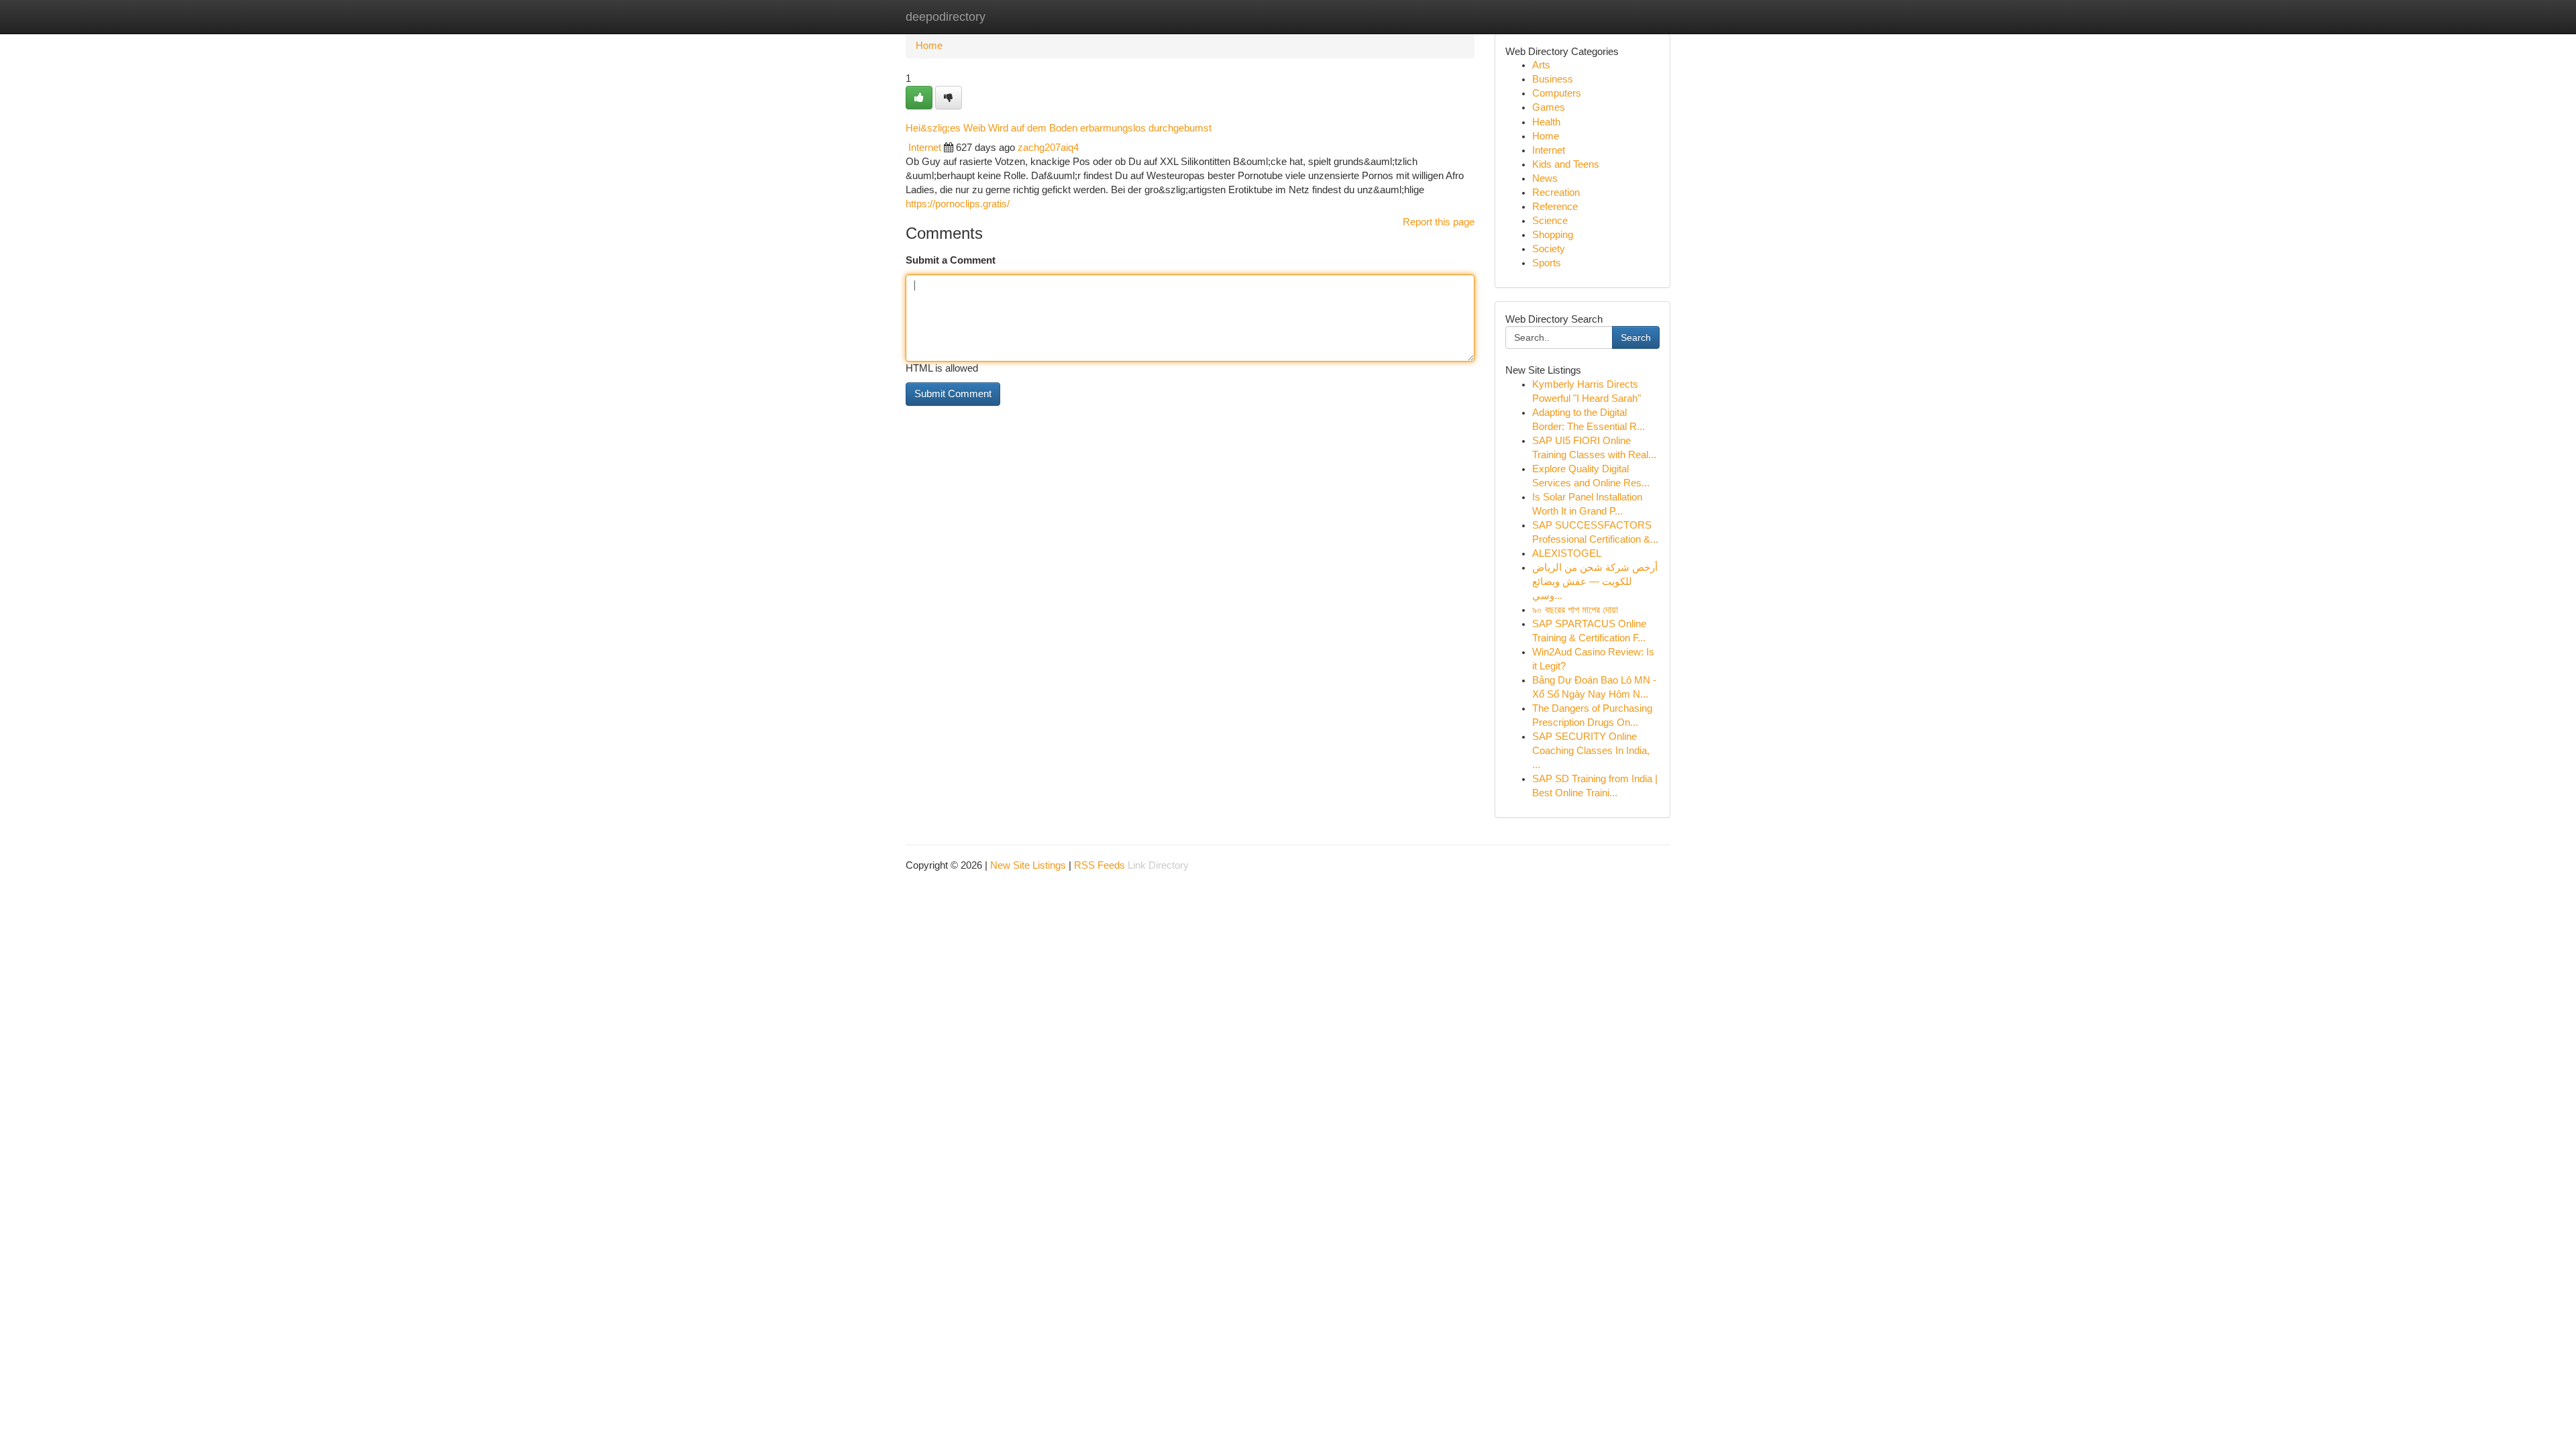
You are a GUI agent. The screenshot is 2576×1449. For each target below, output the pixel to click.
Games (1549, 107)
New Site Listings (1028, 865)
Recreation (1556, 193)
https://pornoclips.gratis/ (958, 204)
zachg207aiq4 (1048, 148)
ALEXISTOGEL (1567, 553)
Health (1546, 122)
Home (929, 46)
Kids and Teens (1566, 164)
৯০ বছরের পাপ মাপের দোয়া (1575, 610)
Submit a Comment (951, 260)
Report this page (1439, 222)
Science (1550, 221)
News (1545, 178)
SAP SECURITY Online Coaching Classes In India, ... (1591, 751)
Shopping (1553, 235)
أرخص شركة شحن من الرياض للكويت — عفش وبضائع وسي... (1595, 582)
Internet (925, 148)
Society (1549, 249)
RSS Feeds (1099, 865)
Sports (1547, 263)
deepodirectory (946, 17)
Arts (1541, 65)
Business (1553, 79)
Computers (1557, 93)
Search (1636, 337)
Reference (1555, 207)
